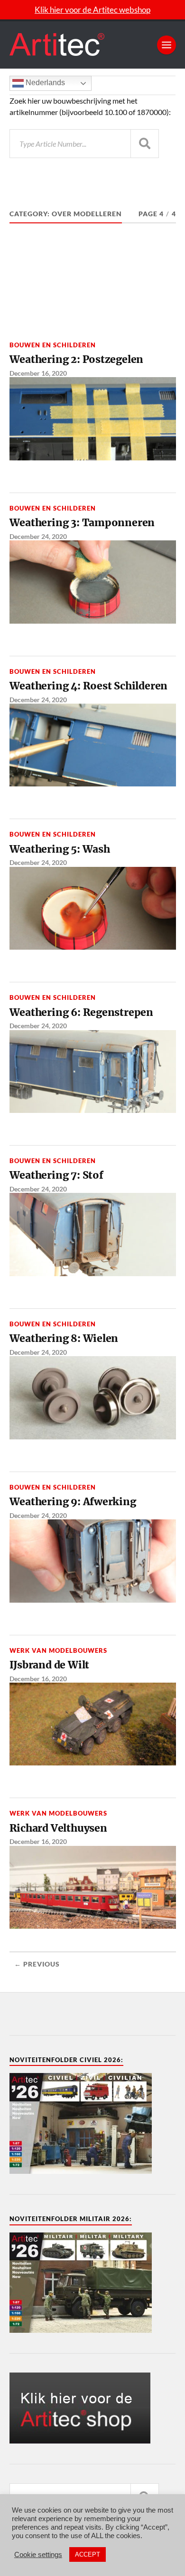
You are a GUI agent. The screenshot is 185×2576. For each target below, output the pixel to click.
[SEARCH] (145, 144)
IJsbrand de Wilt (50, 1665)
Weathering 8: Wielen (64, 1338)
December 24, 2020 (38, 536)
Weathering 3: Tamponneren (82, 523)
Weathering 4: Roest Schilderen (89, 686)
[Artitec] (93, 45)
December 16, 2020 (38, 373)
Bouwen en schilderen (53, 345)
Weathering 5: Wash (60, 849)
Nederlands (44, 83)
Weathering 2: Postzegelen (77, 359)
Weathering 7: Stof (56, 1175)
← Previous (37, 1964)
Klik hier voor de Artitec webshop (92, 10)
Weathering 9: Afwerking (73, 1502)
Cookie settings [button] (38, 2555)
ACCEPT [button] (88, 2554)
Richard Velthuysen (58, 1828)
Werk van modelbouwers (58, 1650)
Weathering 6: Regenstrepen (81, 1012)
